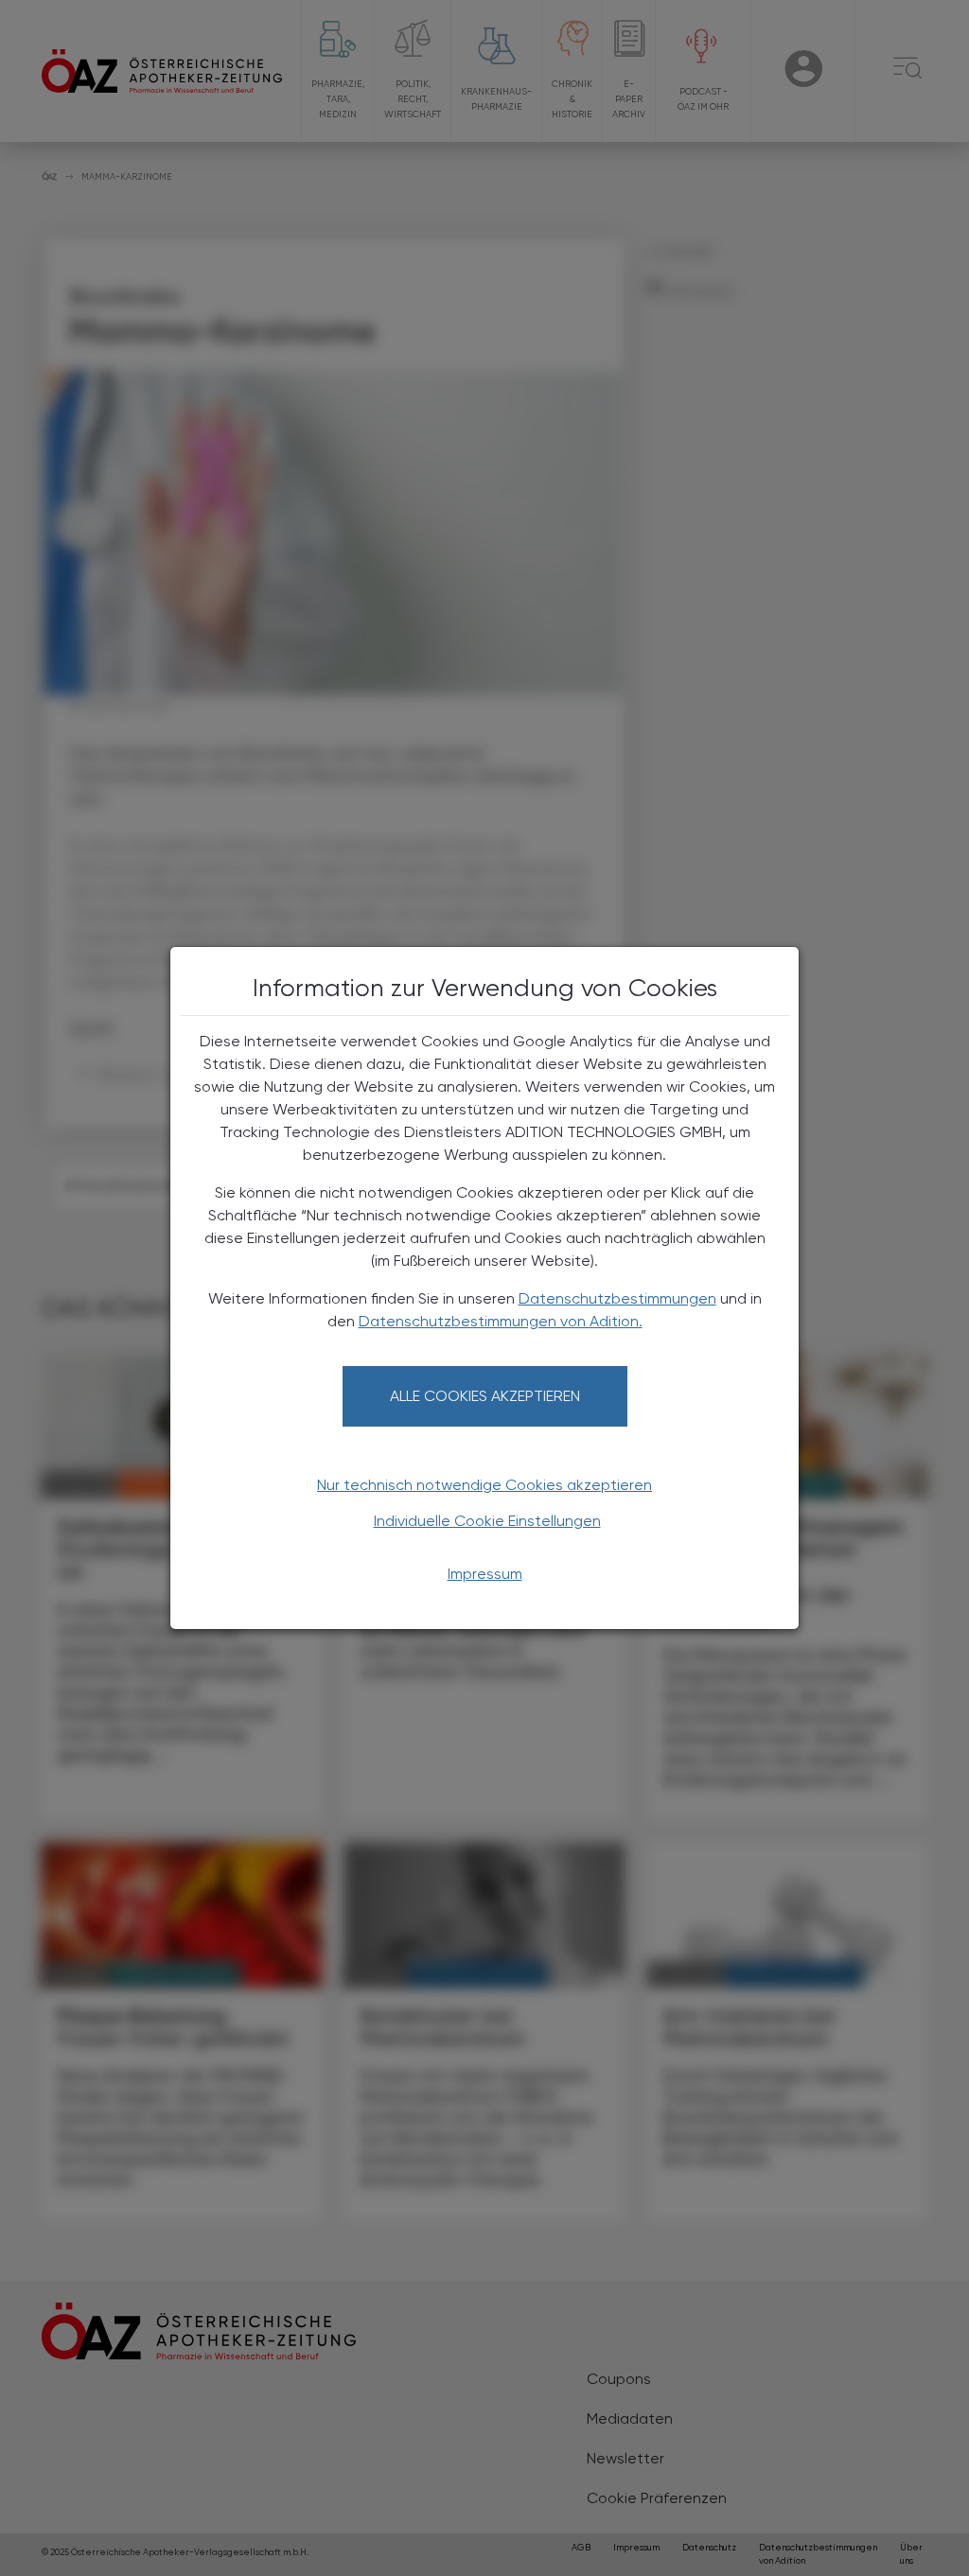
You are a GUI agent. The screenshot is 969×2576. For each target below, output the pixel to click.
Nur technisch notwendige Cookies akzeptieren (484, 1485)
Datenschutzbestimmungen (617, 1298)
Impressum (485, 1574)
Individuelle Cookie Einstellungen (487, 1521)
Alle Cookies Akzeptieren (485, 1396)
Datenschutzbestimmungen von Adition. (501, 1321)
